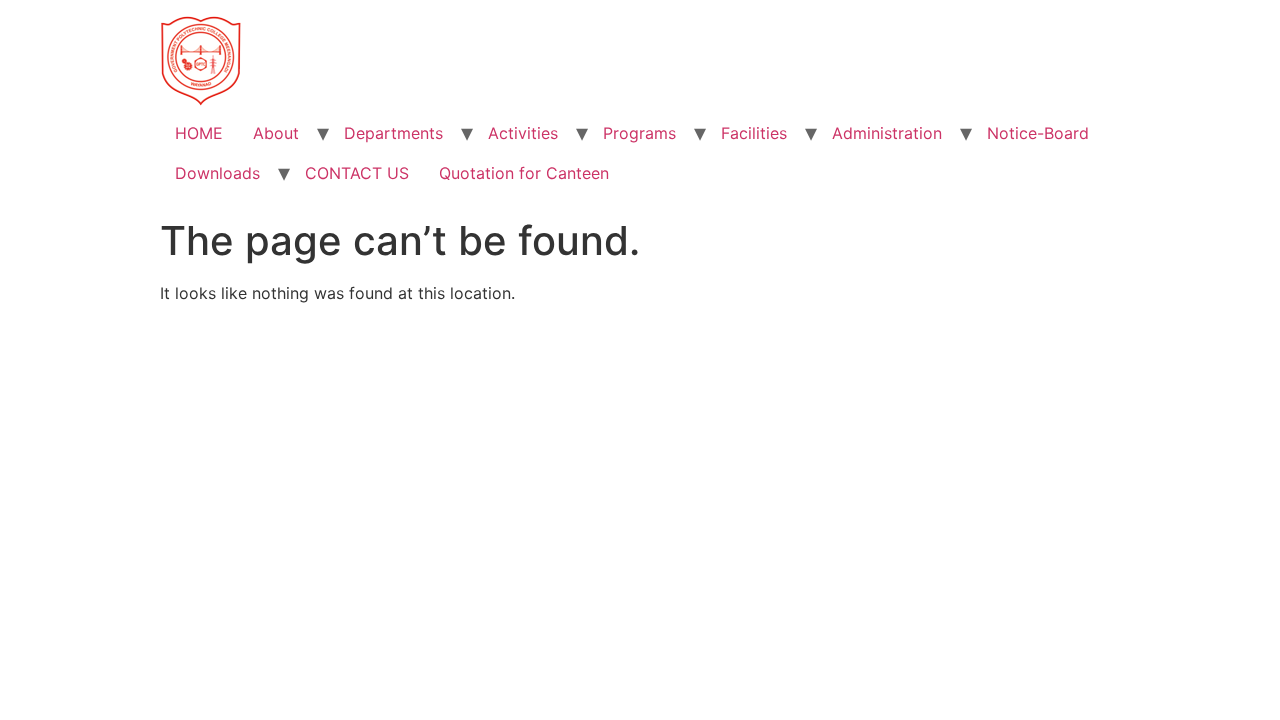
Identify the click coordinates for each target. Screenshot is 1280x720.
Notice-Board (1038, 133)
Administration (887, 133)
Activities (523, 133)
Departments (393, 133)
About (276, 133)
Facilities (754, 133)
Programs (639, 133)
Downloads (217, 173)
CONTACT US (357, 173)
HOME (199, 133)
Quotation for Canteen (524, 173)
